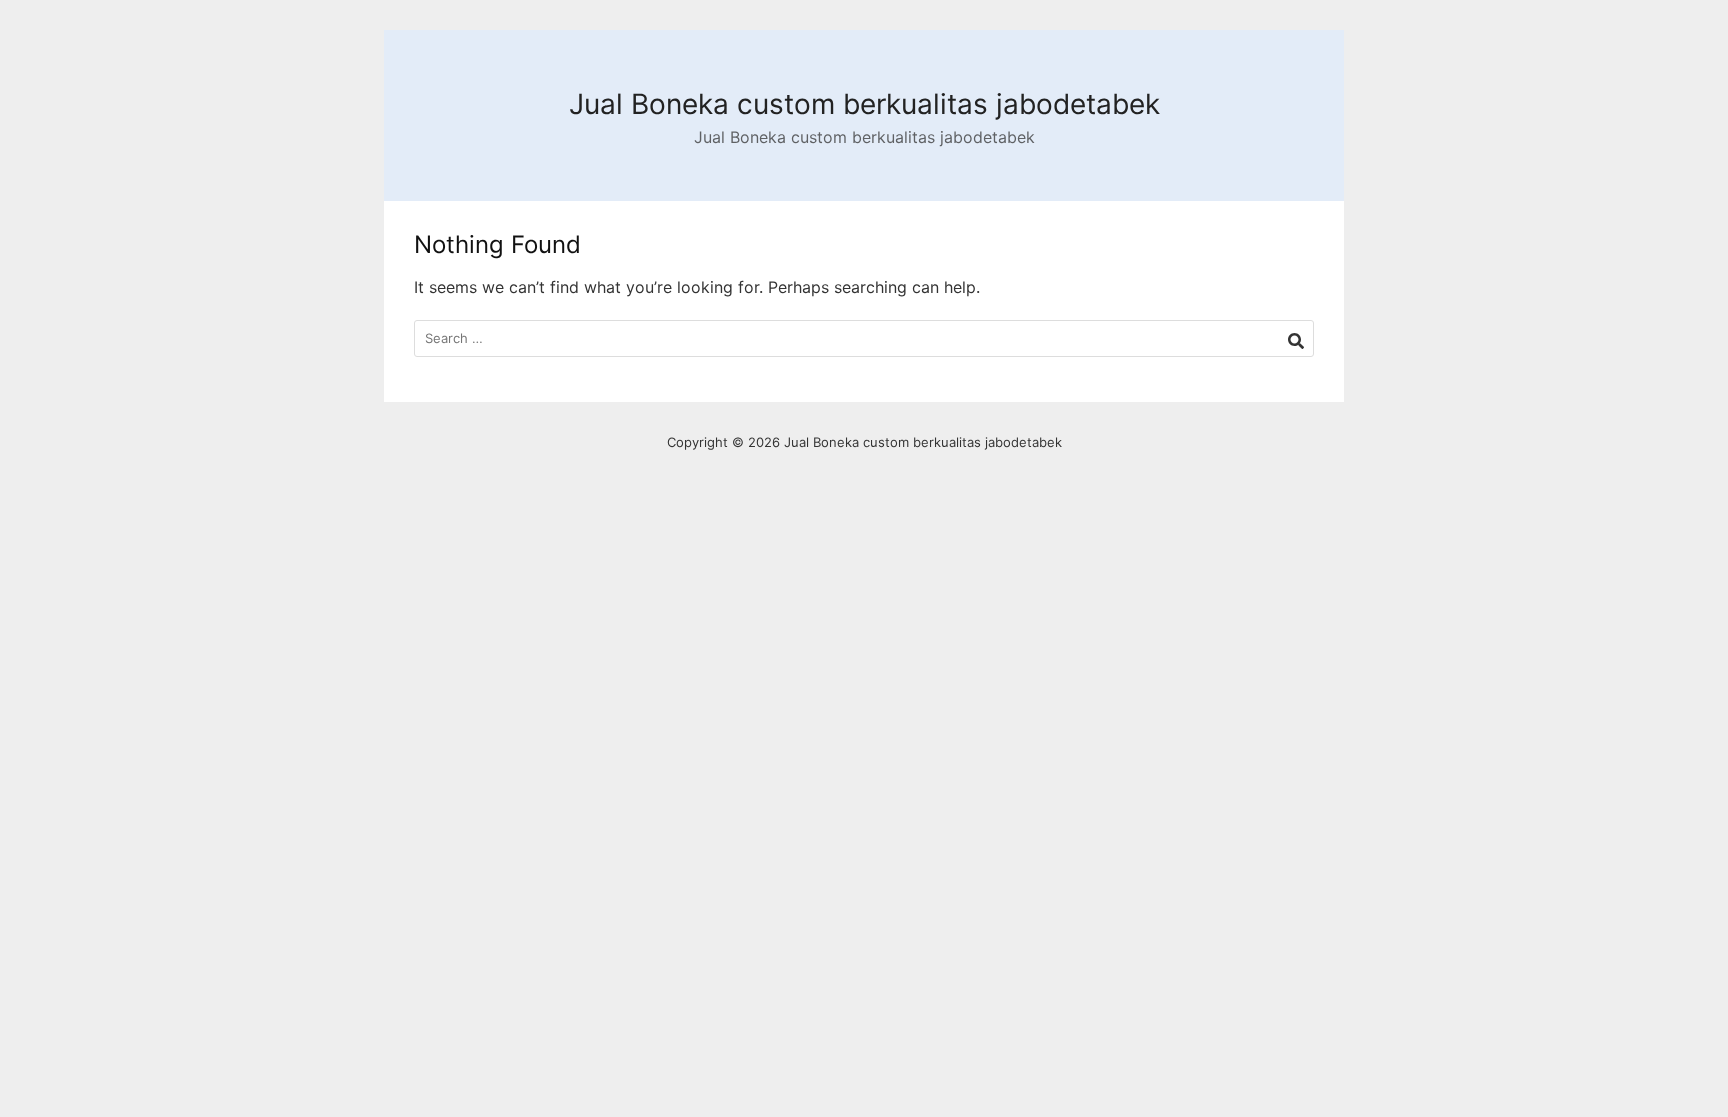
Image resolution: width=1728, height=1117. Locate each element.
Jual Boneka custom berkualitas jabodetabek (864, 104)
